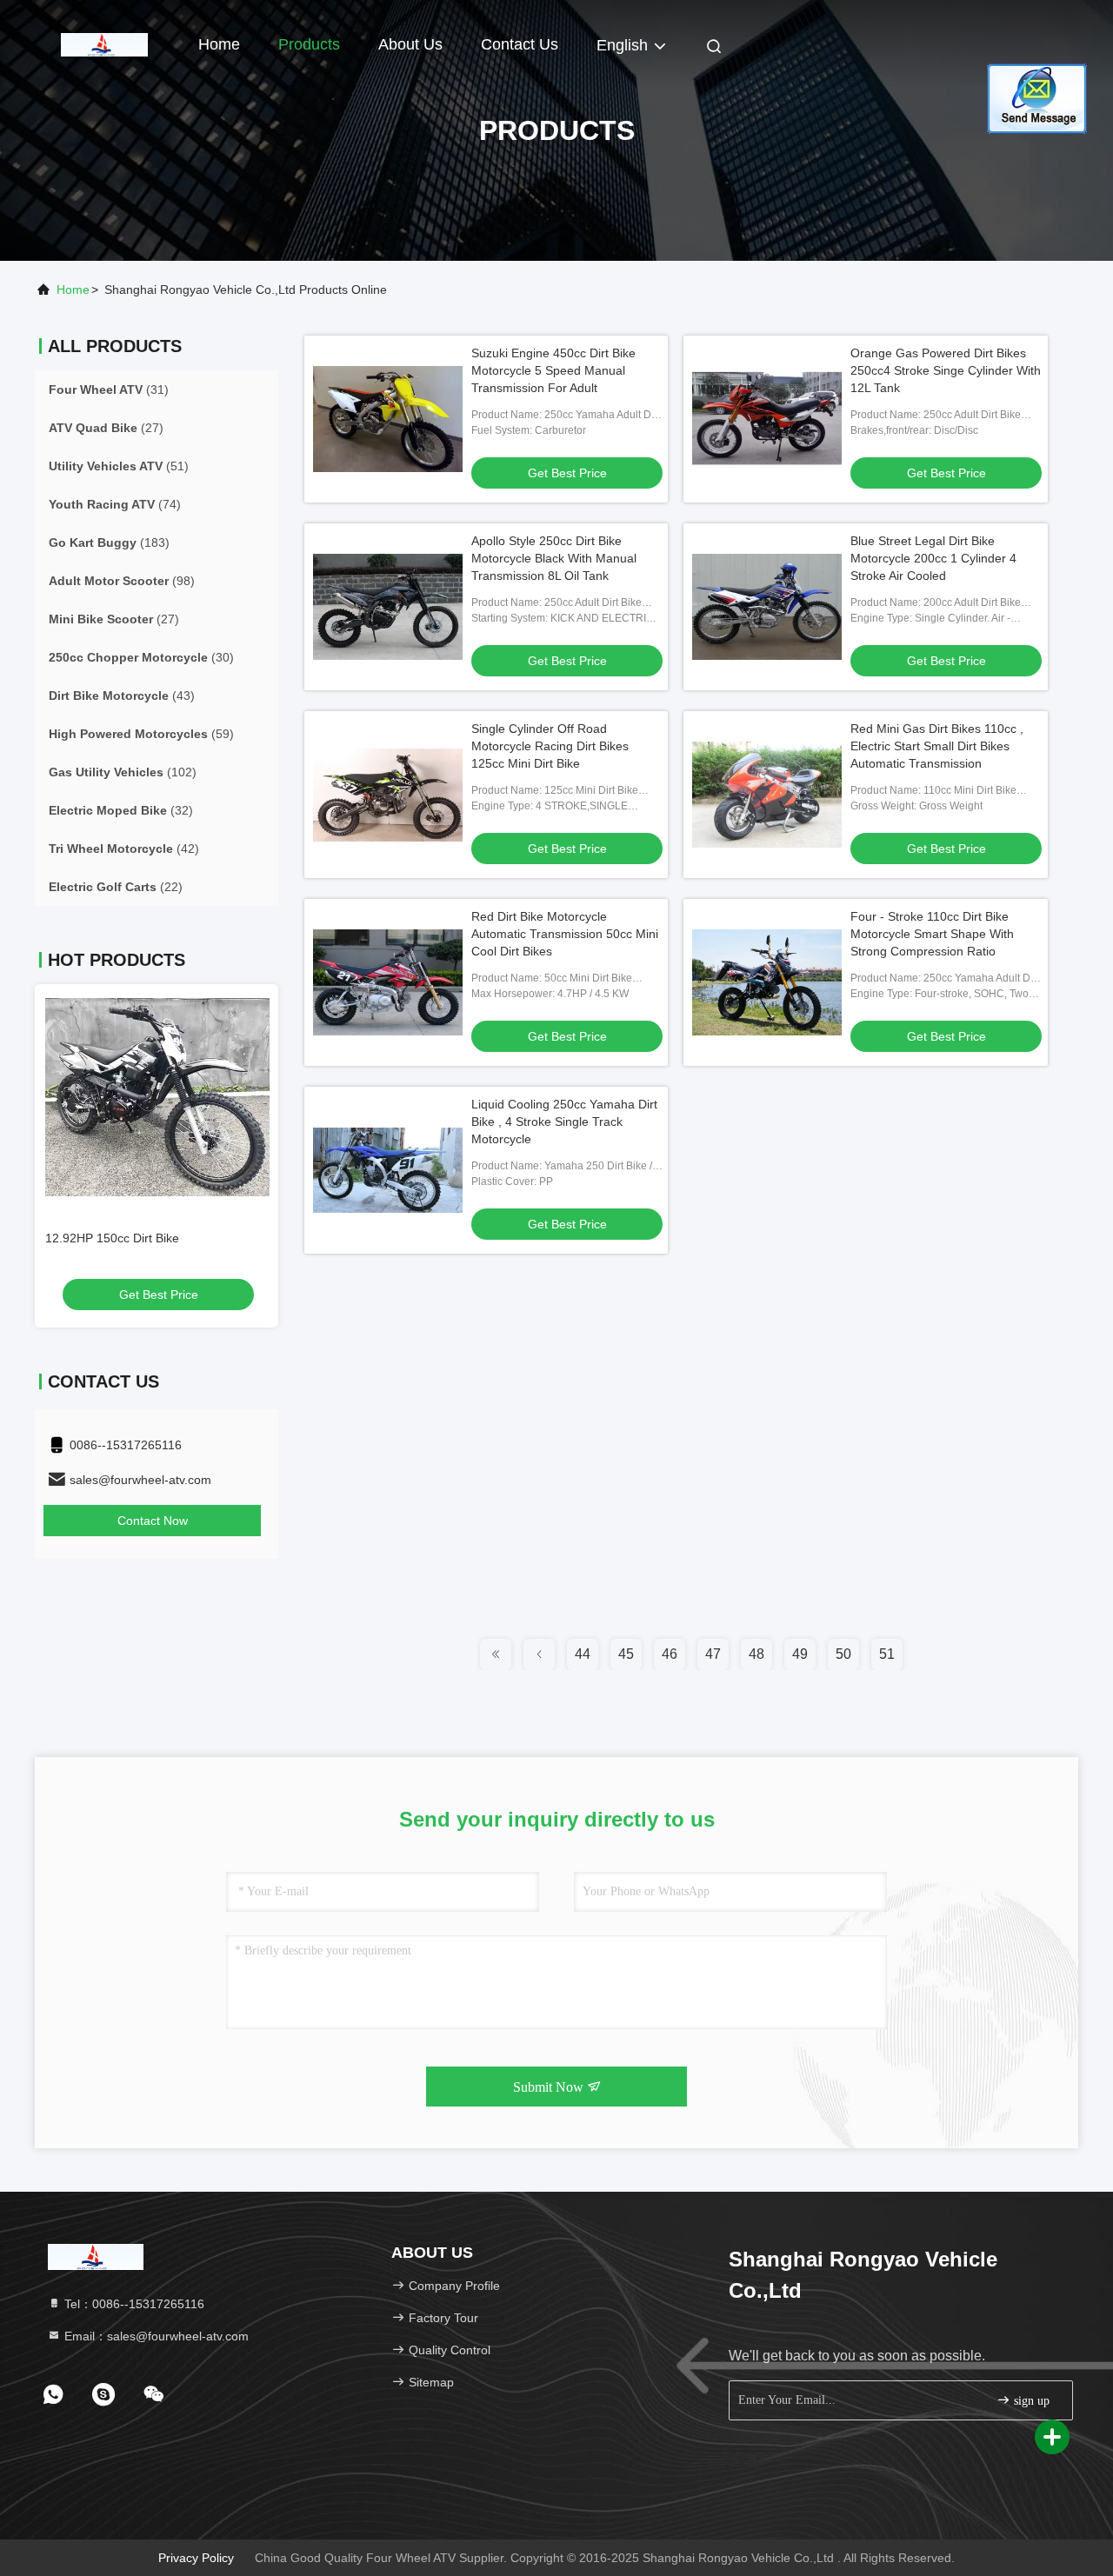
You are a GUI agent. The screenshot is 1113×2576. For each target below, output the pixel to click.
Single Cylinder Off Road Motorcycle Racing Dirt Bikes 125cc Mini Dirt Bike (550, 746)
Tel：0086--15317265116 (133, 2304)
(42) (124, 849)
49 (800, 1654)
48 (756, 1654)
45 (626, 1654)
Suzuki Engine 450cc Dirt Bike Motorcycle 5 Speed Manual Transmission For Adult (553, 370)
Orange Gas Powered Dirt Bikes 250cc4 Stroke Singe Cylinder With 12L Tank (946, 370)
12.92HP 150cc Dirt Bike (110, 1238)
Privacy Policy (196, 2558)
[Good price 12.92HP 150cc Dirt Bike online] (157, 1097)
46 (670, 1654)
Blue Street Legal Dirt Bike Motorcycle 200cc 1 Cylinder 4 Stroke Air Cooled (933, 558)
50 (843, 1654)
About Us (410, 44)
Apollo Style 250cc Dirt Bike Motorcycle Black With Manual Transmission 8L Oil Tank (554, 558)
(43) (122, 696)
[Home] (104, 43)
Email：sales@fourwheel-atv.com (155, 2336)
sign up (1030, 2401)
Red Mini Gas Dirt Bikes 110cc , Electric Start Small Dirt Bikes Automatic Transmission (937, 746)
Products (309, 44)
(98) (122, 581)
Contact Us (520, 44)
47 (713, 1654)
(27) (106, 428)
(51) (119, 466)
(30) (141, 657)
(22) (116, 887)
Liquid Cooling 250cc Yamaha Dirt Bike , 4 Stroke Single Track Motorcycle (564, 1122)
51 (887, 1654)
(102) (123, 772)
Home (219, 44)
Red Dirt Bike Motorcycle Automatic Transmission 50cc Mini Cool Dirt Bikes (565, 934)
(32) (121, 810)
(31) (109, 389)
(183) (109, 542)
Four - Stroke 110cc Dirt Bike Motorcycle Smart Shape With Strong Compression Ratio (932, 934)
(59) (141, 734)
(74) (115, 504)
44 (583, 1654)
